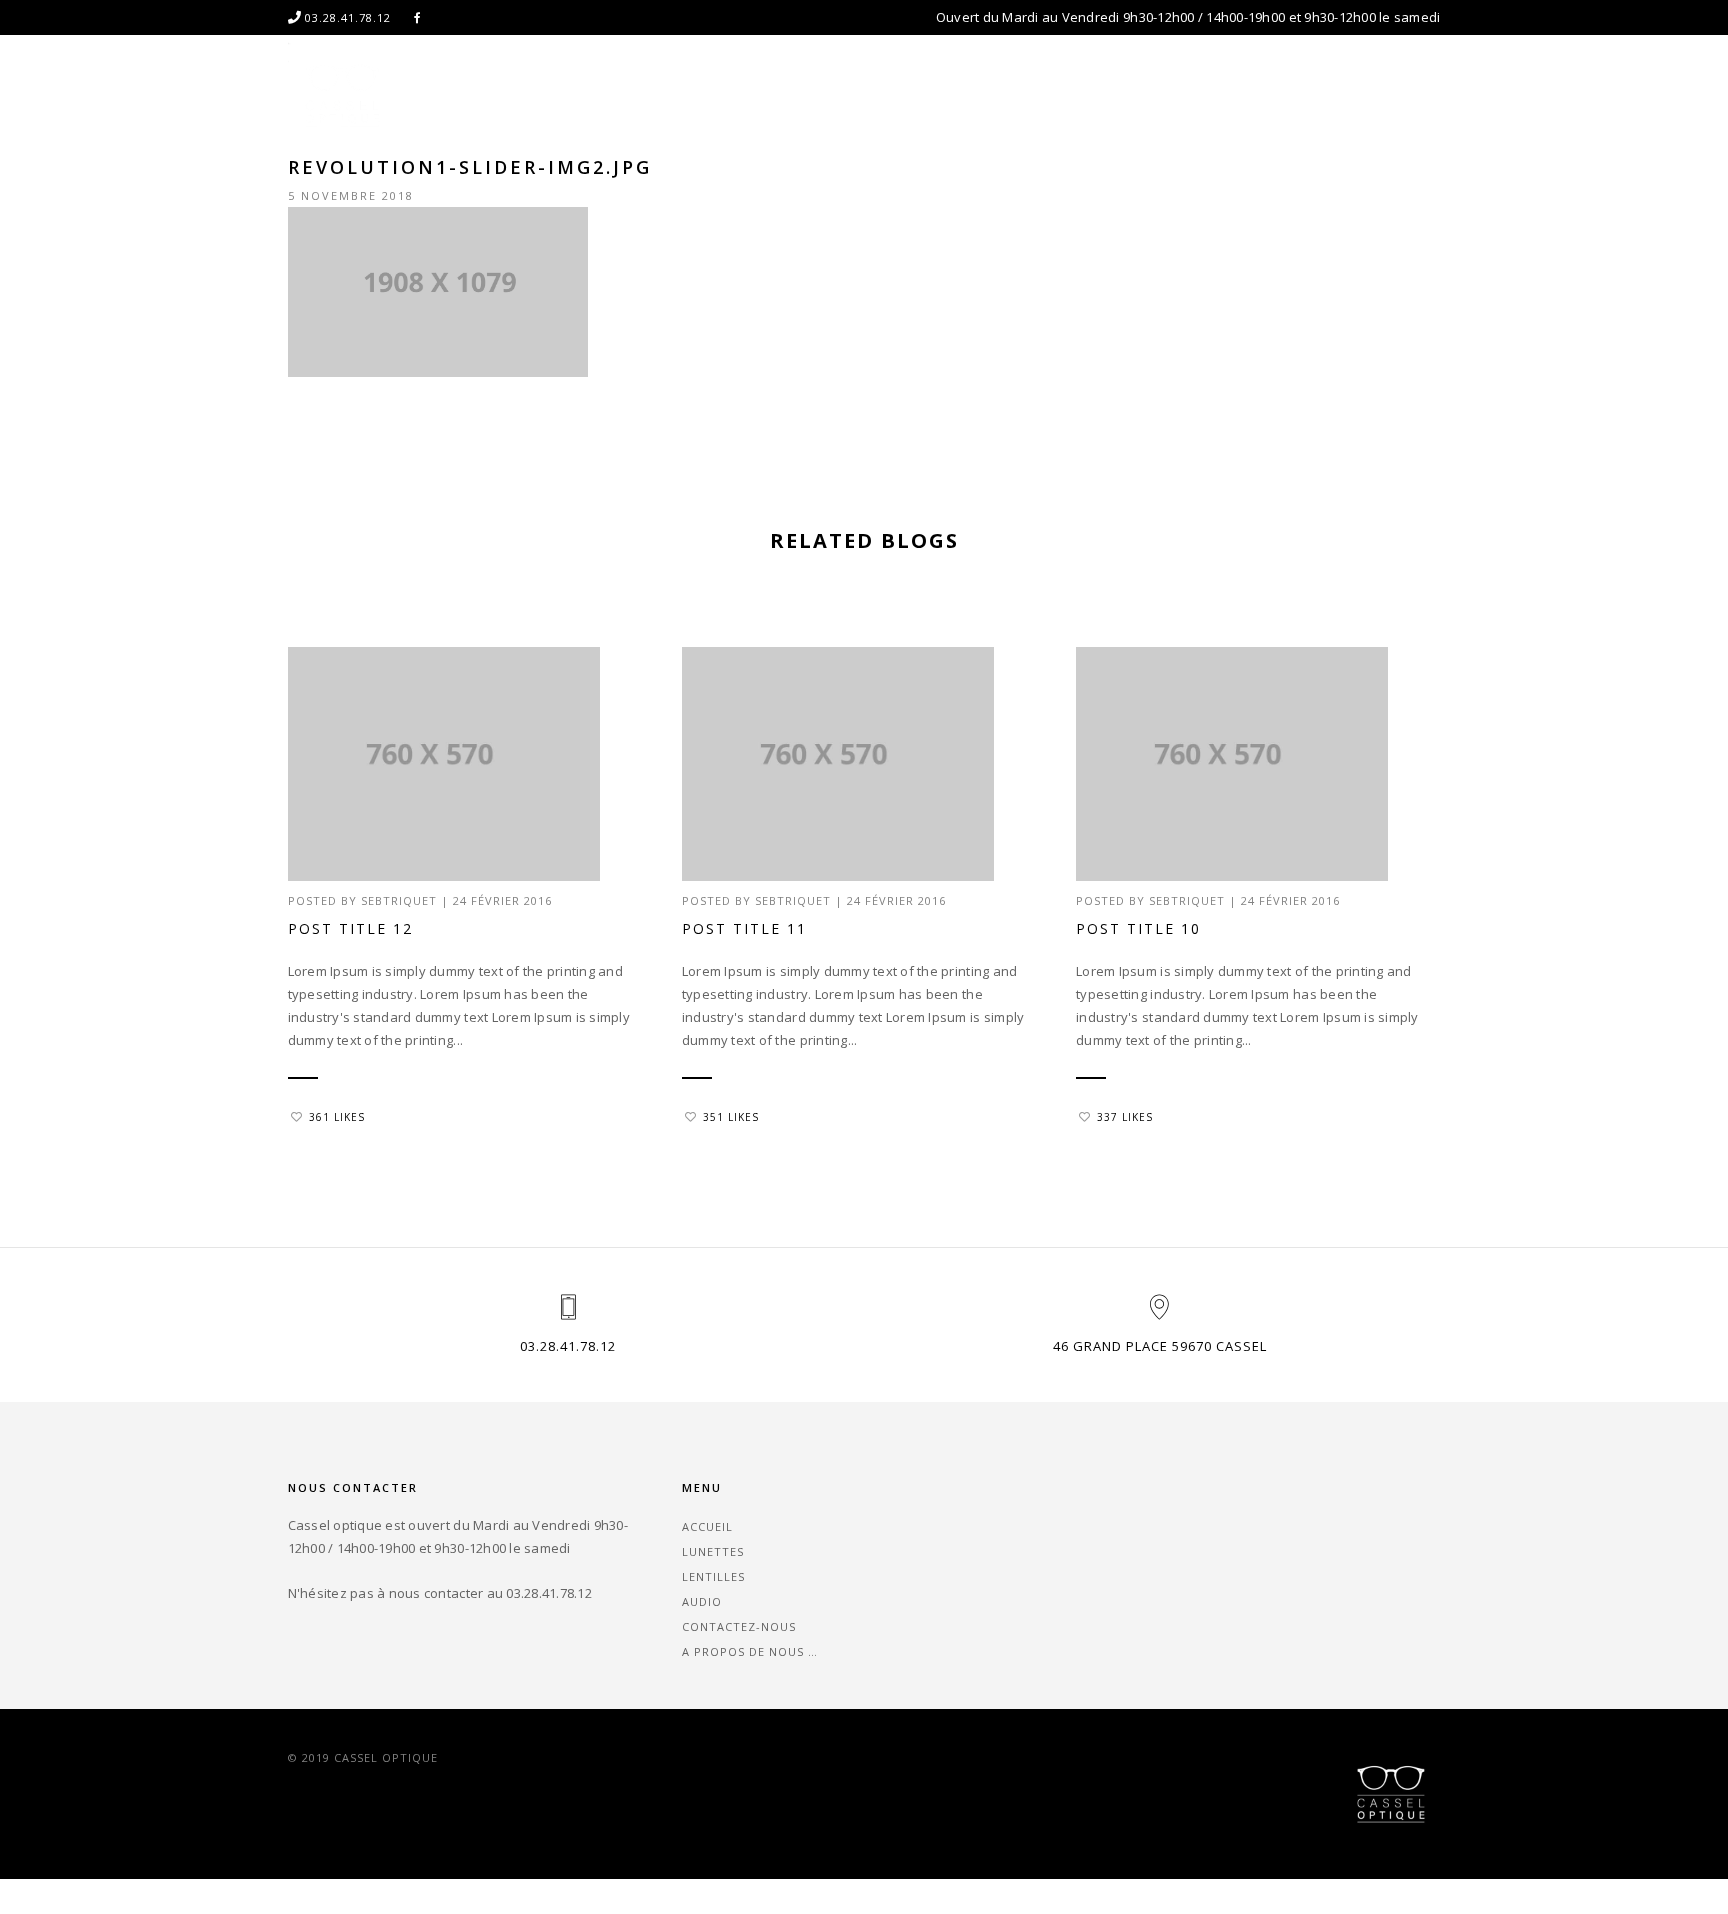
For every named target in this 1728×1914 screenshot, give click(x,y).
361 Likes (337, 1117)
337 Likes (1125, 1117)
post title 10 (1138, 928)
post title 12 (350, 928)
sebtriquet (399, 900)
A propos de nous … (1372, 94)
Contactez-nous (1204, 94)
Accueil (789, 94)
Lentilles (992, 94)
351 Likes (731, 1117)
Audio (1085, 94)
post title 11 (744, 928)
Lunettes (887, 94)
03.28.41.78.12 (568, 1346)
